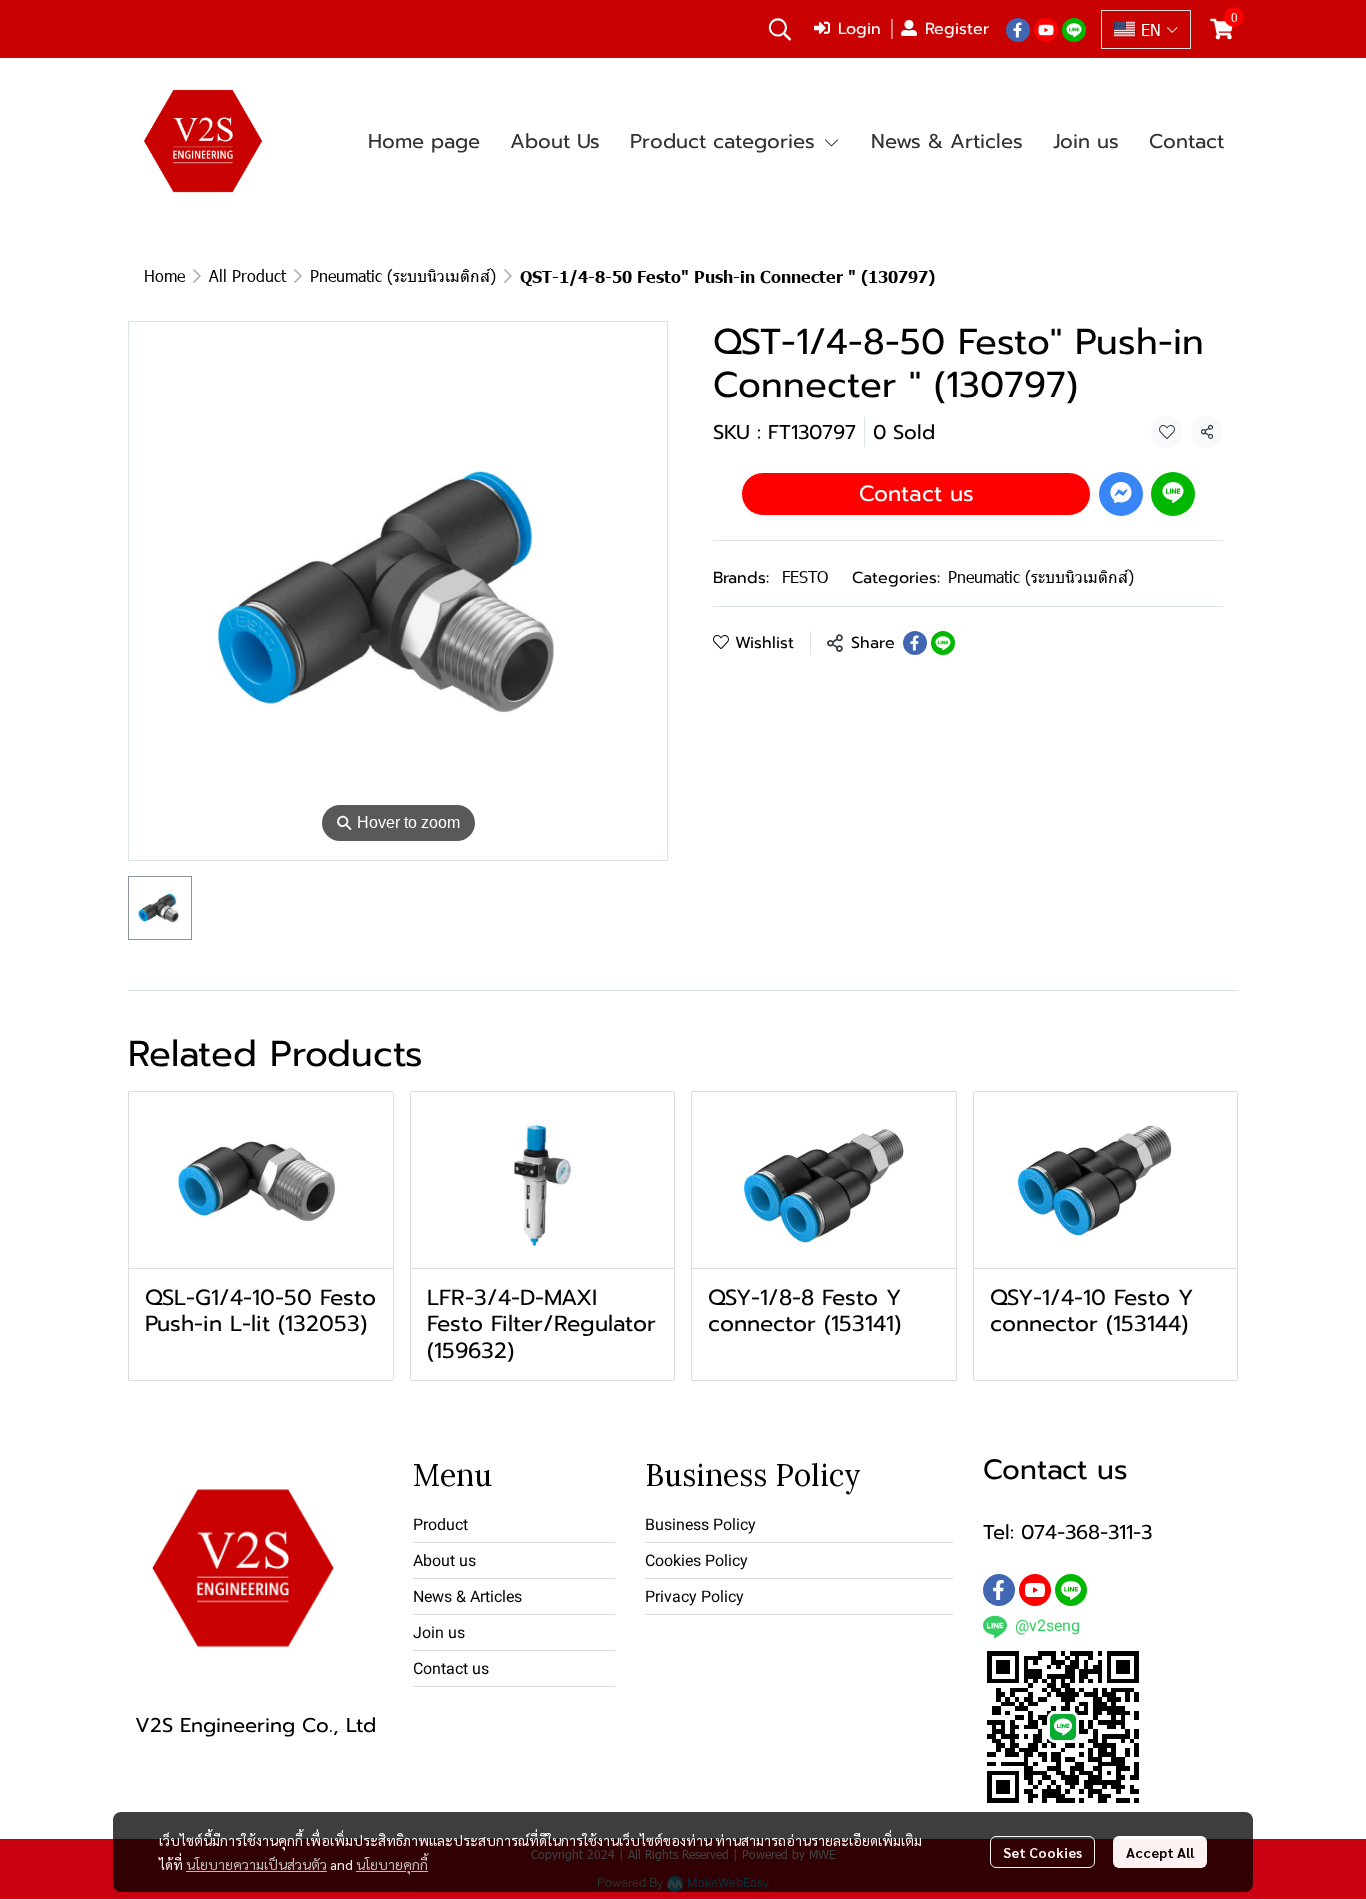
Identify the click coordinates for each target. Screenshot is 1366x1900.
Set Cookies (1042, 1852)
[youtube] (1046, 29)
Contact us (916, 492)
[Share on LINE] (943, 643)
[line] (1074, 29)
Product (440, 1524)
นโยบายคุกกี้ (392, 1864)
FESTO (805, 576)
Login (859, 29)
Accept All (1160, 1852)
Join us (439, 1632)
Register (957, 29)
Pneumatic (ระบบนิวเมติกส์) (403, 275)
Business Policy (700, 1524)
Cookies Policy (696, 1560)
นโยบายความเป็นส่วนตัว (256, 1864)
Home (164, 275)
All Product (247, 275)
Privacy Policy (694, 1596)
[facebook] (1018, 29)
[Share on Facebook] (915, 643)
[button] (780, 29)
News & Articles (467, 1596)
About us (444, 1560)
